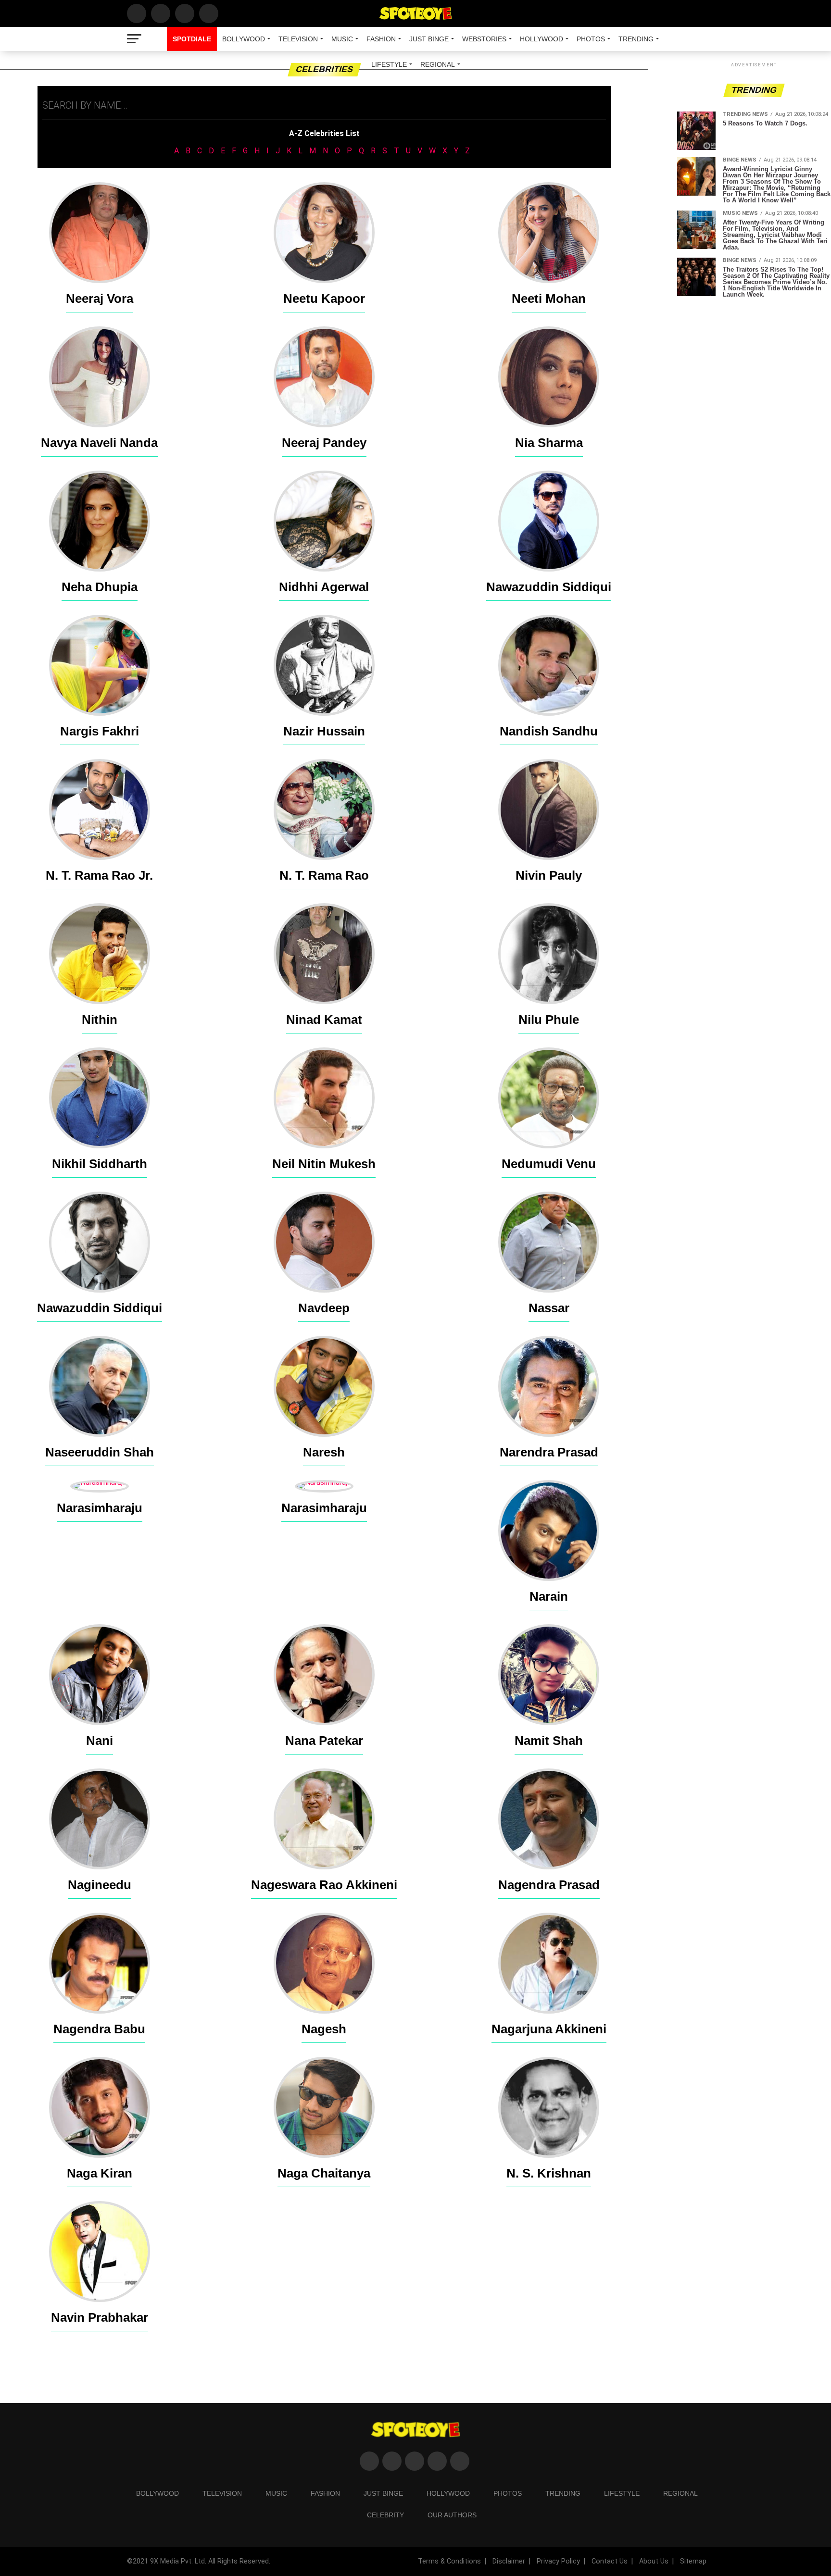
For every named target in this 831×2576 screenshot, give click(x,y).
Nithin (100, 1020)
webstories (484, 39)
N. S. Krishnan (549, 2173)
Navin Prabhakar (100, 2317)
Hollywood (541, 39)
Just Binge (429, 39)
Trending (636, 39)
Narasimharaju (100, 1508)
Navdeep (324, 1308)
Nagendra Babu (99, 2029)
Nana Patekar (324, 1741)
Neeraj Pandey (324, 443)
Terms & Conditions (449, 2561)
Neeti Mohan (549, 299)
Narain (549, 1596)
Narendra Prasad (549, 1452)
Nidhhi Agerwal (324, 587)
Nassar (549, 1308)
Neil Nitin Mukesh (324, 1164)
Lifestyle (389, 64)
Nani (100, 1741)
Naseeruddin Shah (100, 1452)
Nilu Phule (549, 1020)
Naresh (324, 1452)
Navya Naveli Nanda (99, 443)
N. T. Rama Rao (324, 875)
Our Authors (452, 2515)
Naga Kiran (100, 2173)
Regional (438, 64)
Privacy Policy (558, 2561)
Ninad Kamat (324, 1020)
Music (342, 39)
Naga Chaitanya (324, 2173)
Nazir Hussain (324, 731)
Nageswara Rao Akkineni (324, 1885)
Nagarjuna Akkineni (549, 2029)
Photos (591, 39)
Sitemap (693, 2561)
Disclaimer (509, 2561)
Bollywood (244, 39)
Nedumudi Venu (549, 1164)
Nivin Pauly (549, 875)
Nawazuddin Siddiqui (549, 587)
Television (298, 39)
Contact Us (610, 2561)
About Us (654, 2561)
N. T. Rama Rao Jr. (99, 875)
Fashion (381, 39)
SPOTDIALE (192, 39)
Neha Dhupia (100, 587)
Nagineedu (100, 1885)
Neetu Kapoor (324, 299)
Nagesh (324, 2029)
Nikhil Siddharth (100, 1164)
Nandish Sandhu (549, 731)
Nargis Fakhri (100, 731)
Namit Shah (549, 1741)
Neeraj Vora (100, 299)
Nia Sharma (549, 443)
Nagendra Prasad (549, 1885)
